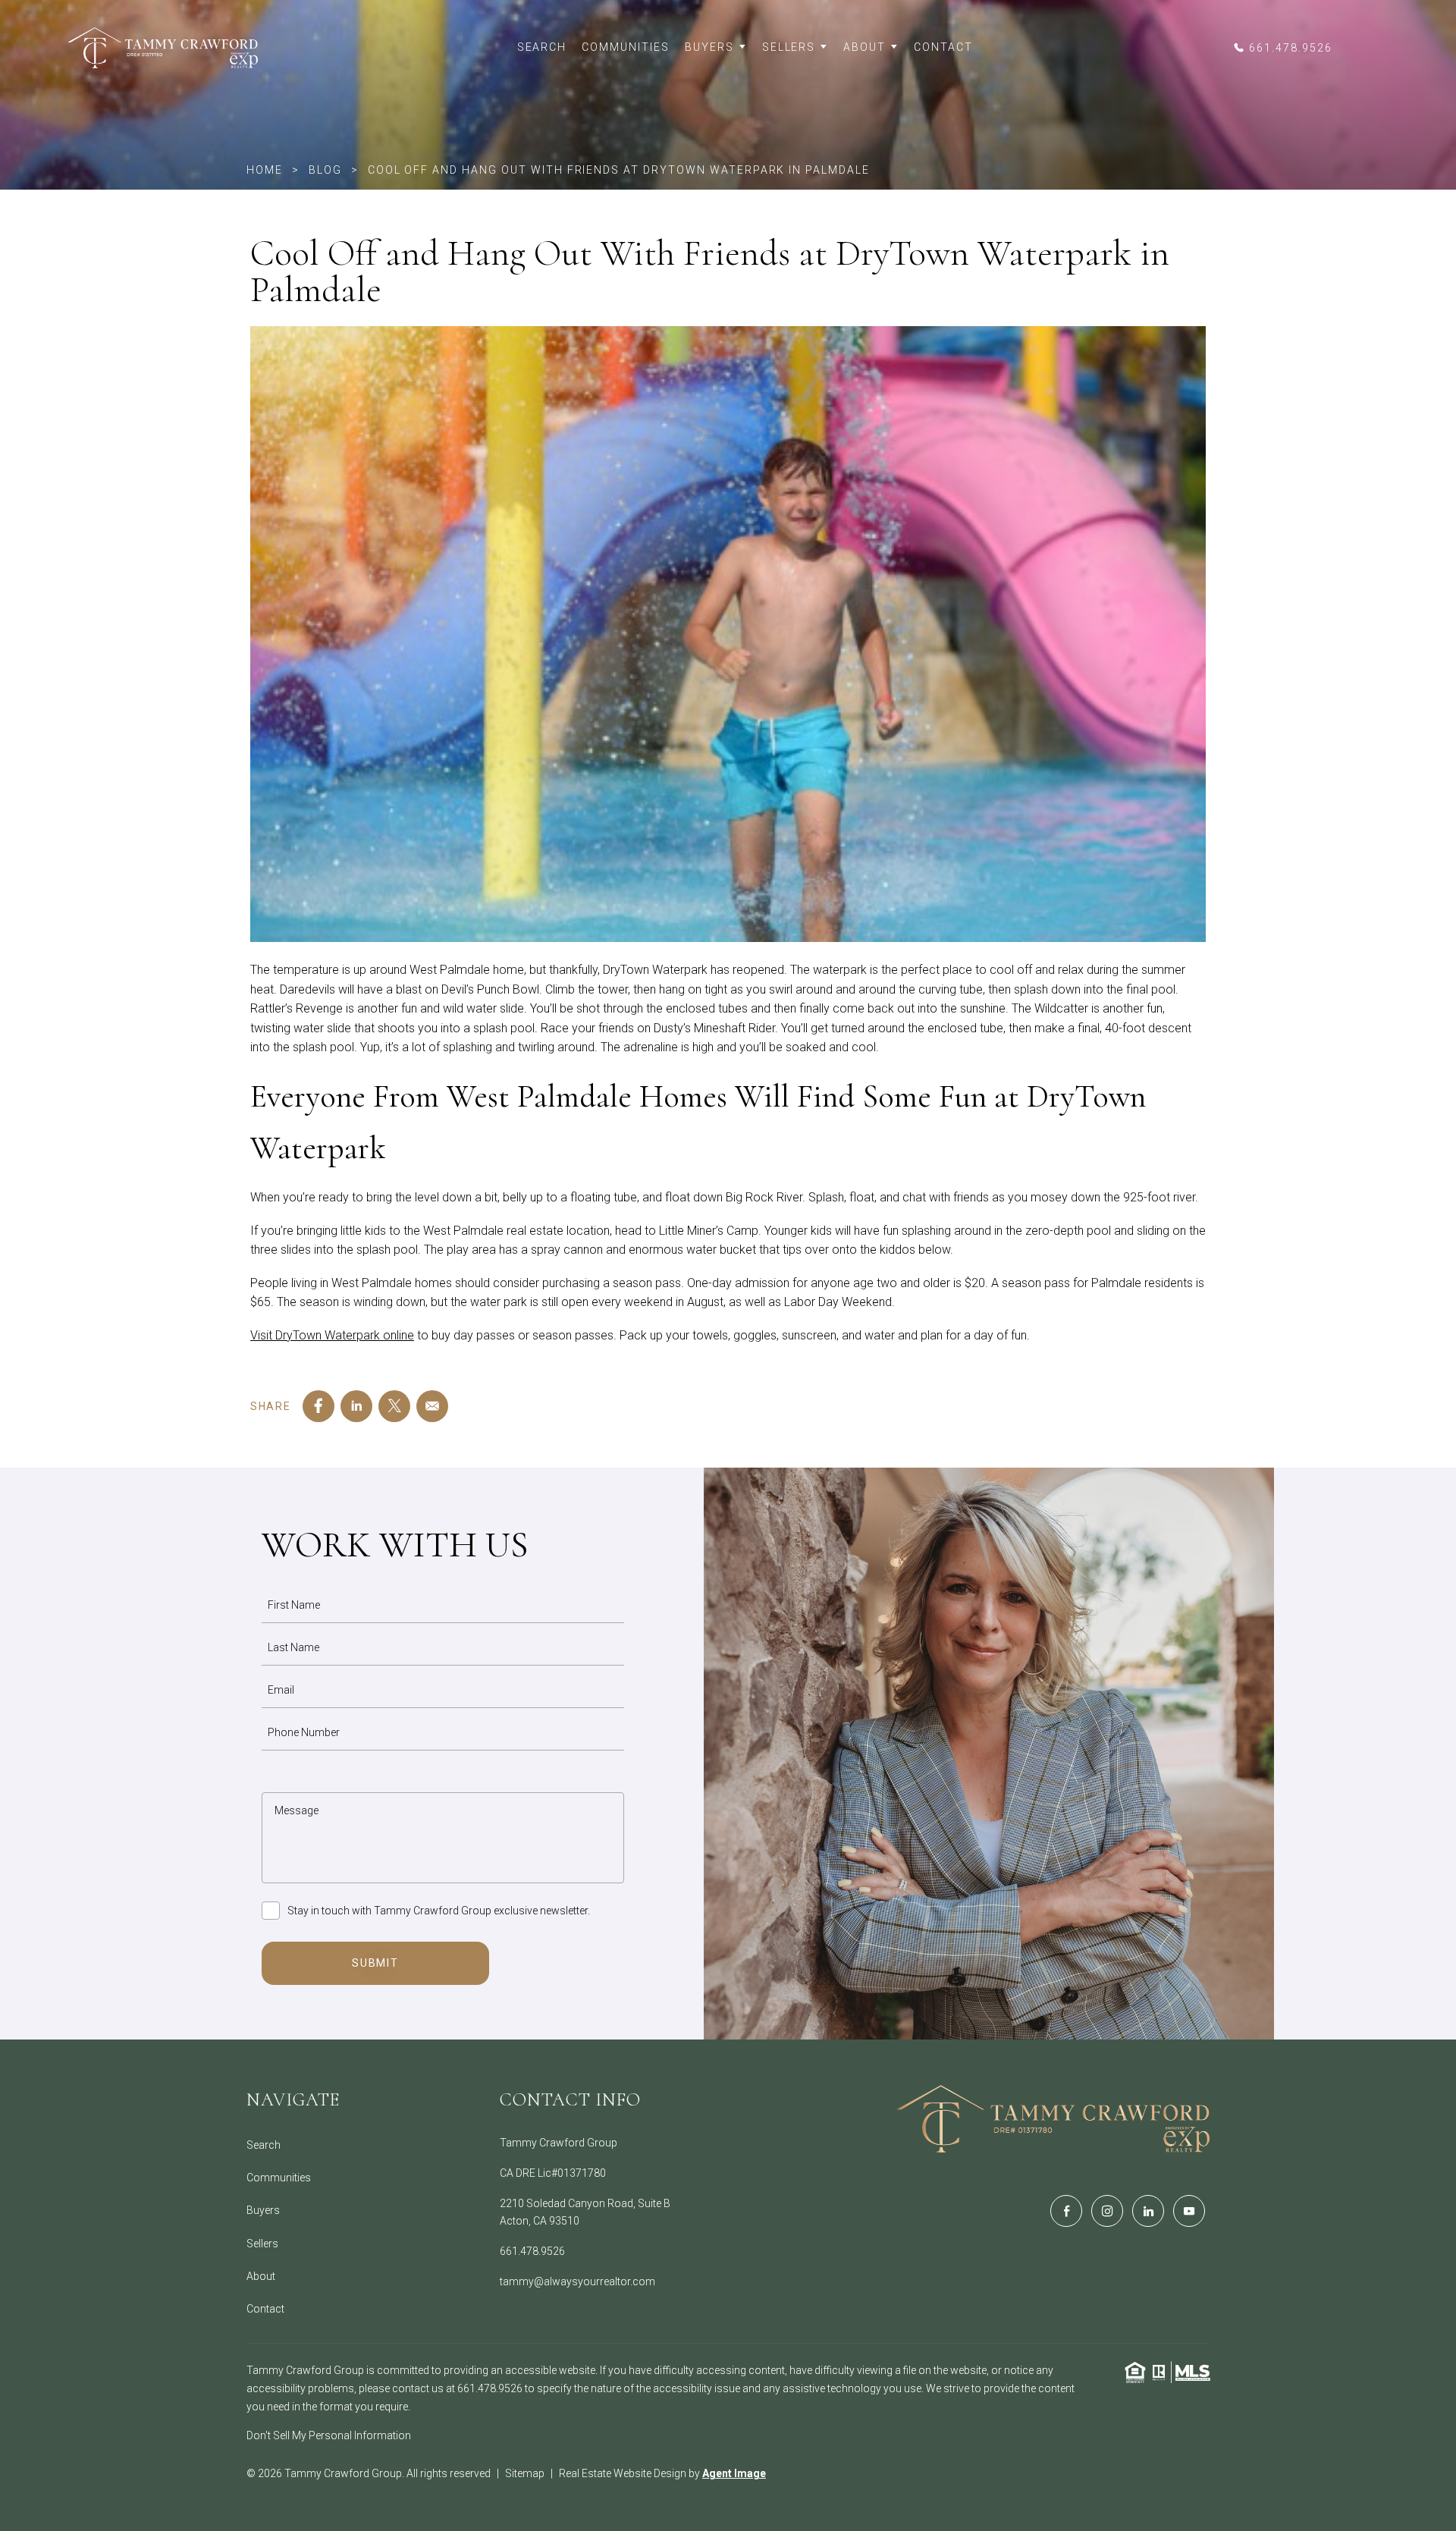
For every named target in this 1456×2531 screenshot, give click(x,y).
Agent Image (734, 2473)
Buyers (709, 47)
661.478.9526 (532, 2251)
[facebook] (318, 1406)
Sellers (789, 47)
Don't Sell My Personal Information (329, 2435)
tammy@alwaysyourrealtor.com (577, 2281)
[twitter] (394, 1406)
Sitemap (525, 2473)
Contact (943, 47)
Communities (626, 47)
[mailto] (432, 1406)
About (864, 47)
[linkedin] (356, 1406)
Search (542, 47)
